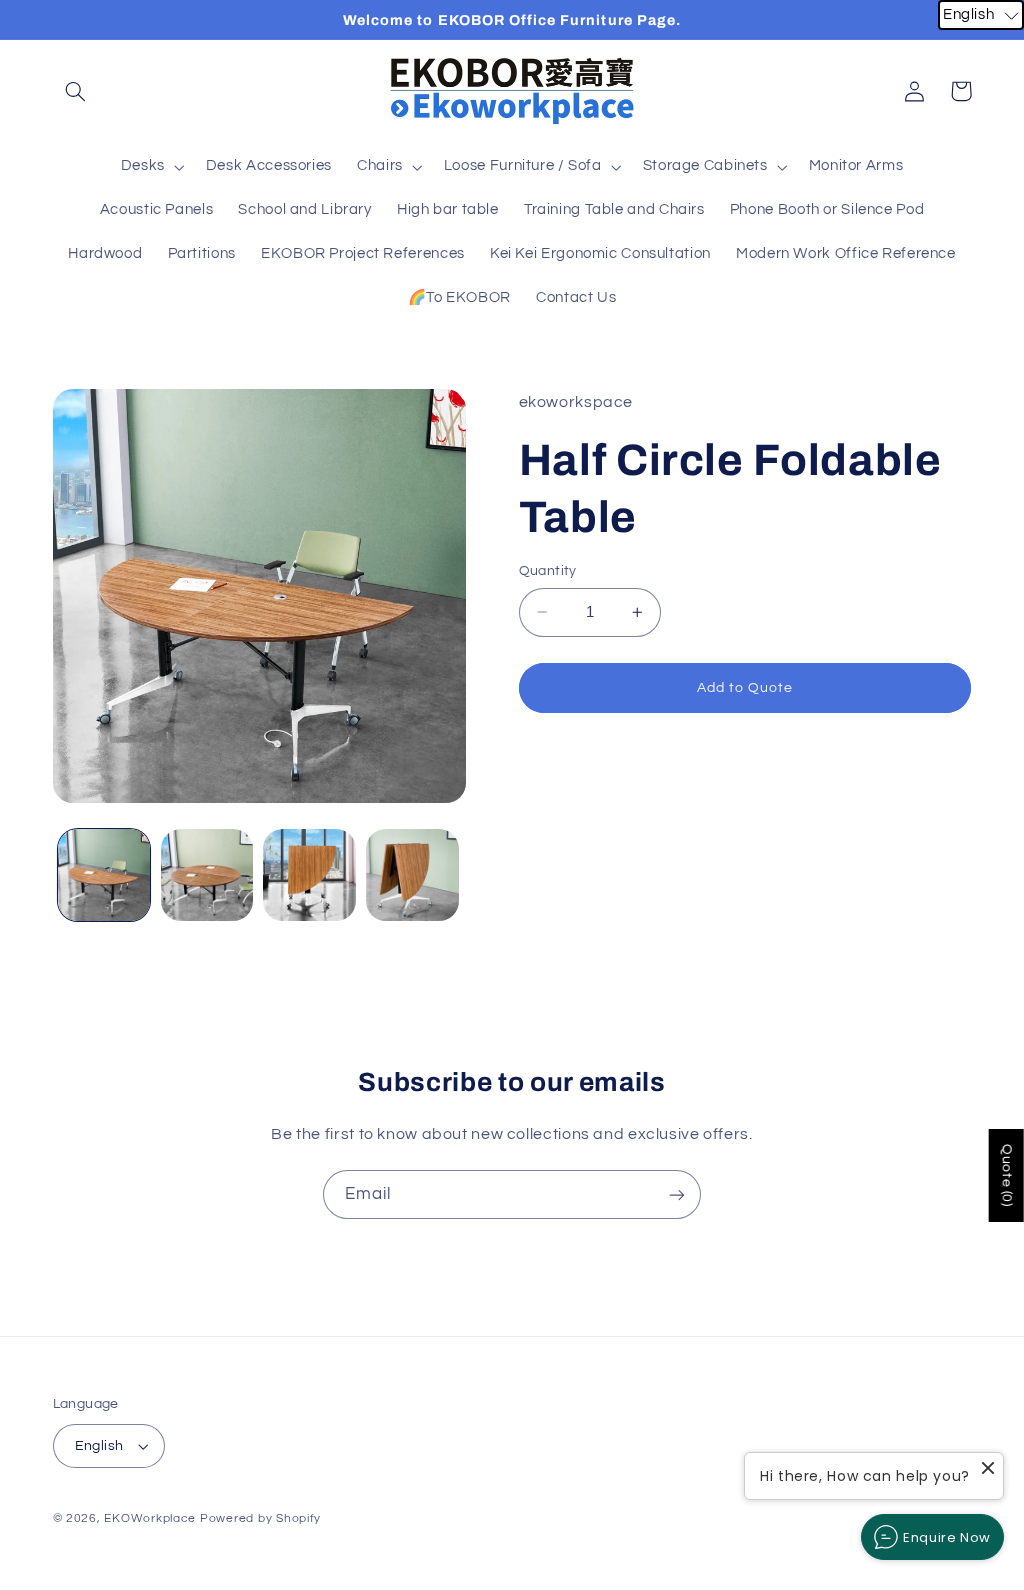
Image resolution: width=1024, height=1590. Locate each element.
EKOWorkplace (150, 1518)
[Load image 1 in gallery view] (104, 875)
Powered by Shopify (260, 1518)
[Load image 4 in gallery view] (412, 875)
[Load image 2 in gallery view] (207, 875)
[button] (76, 91)
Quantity (548, 571)
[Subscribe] (677, 1194)
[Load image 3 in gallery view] (309, 875)
